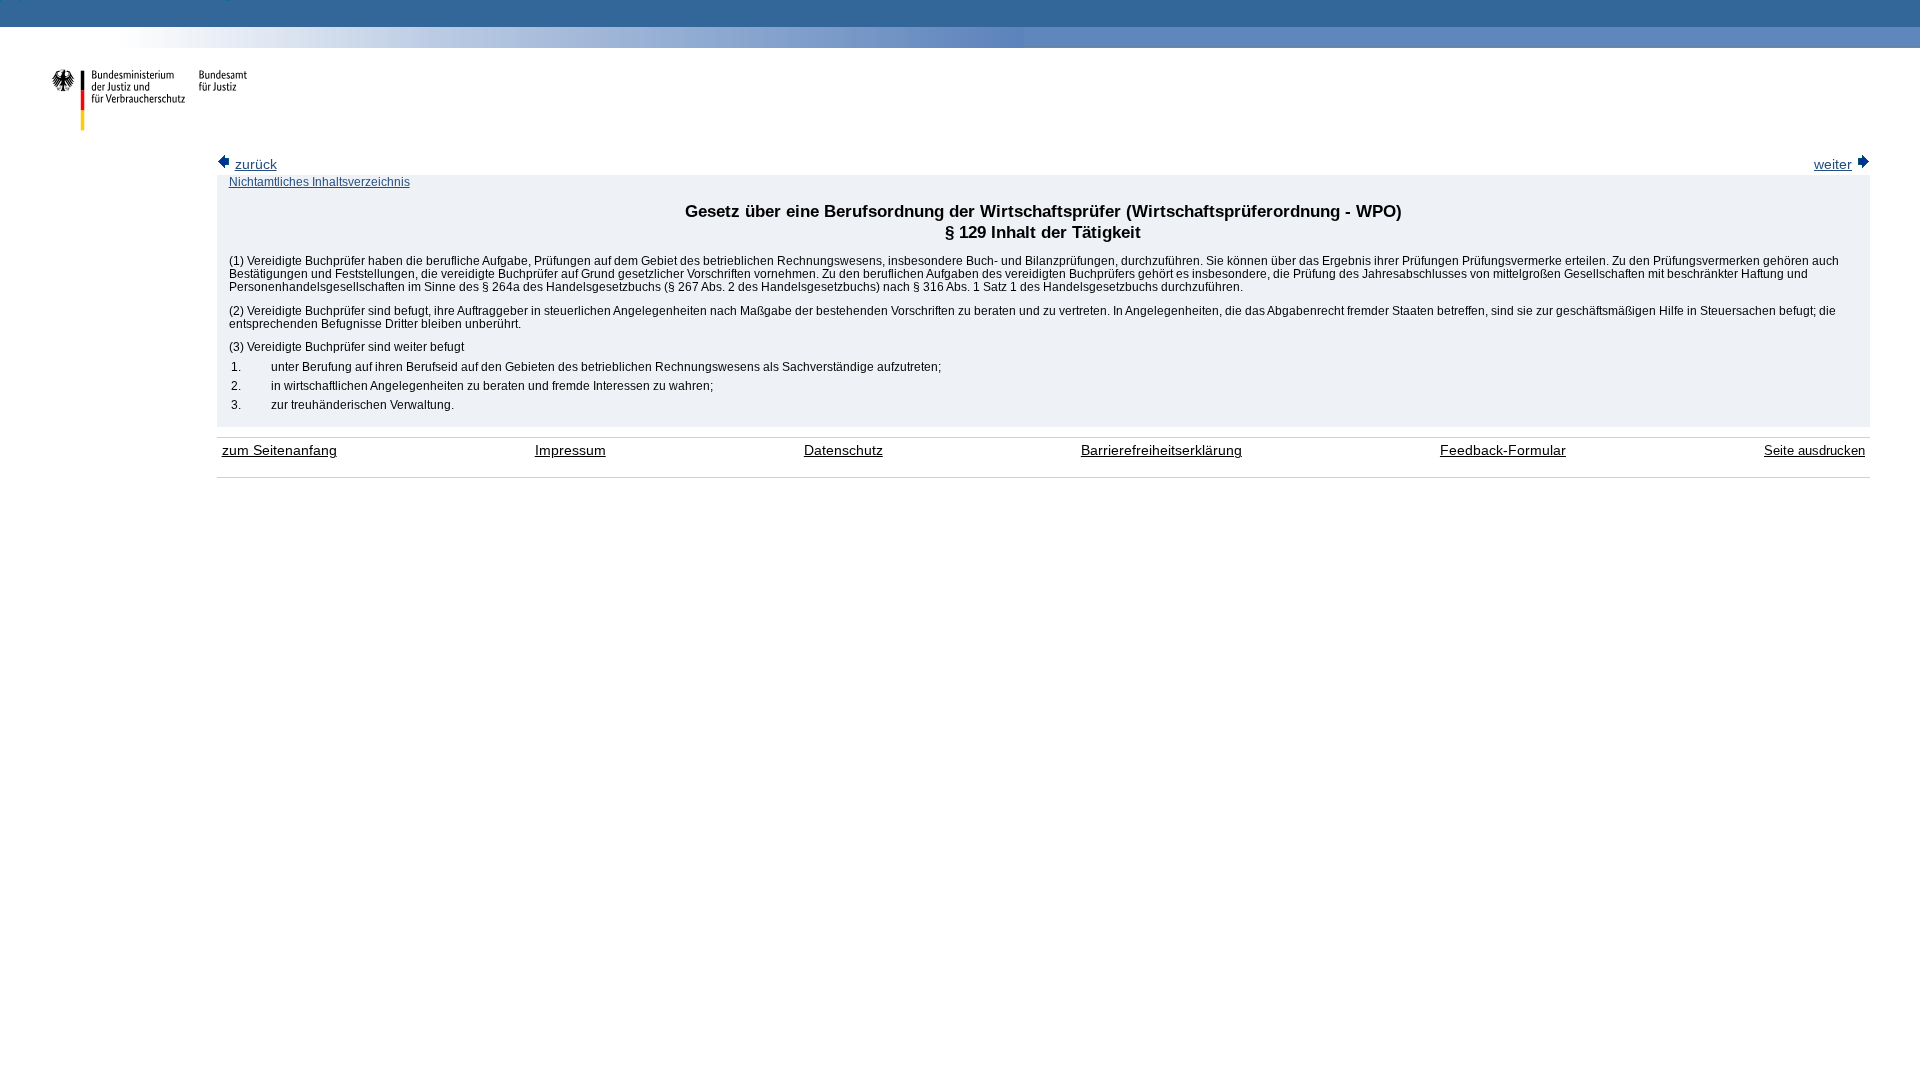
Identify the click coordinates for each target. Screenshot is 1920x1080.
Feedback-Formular (1503, 450)
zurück (256, 164)
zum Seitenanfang (279, 450)
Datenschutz (843, 450)
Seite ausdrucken (1814, 450)
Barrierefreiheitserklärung (1161, 450)
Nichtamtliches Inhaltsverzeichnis (319, 182)
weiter (1833, 164)
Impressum (570, 450)
